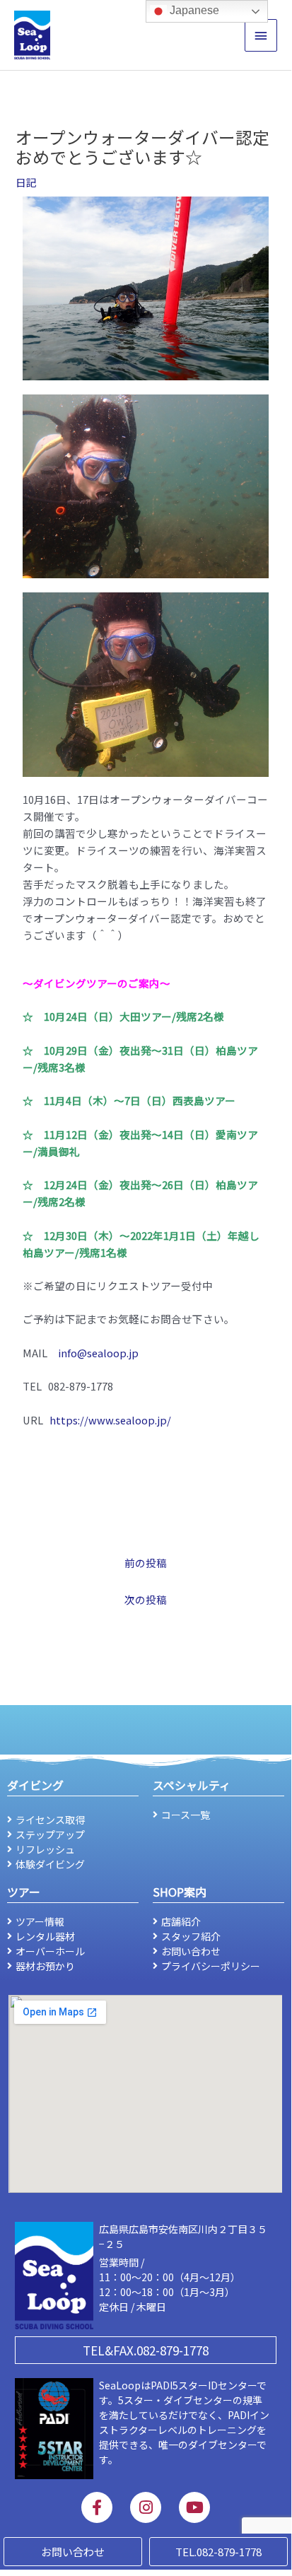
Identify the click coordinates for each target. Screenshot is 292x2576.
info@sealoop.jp (98, 1353)
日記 (26, 182)
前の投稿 (146, 1563)
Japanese (193, 10)
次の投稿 (146, 1599)
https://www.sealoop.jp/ (110, 1420)
